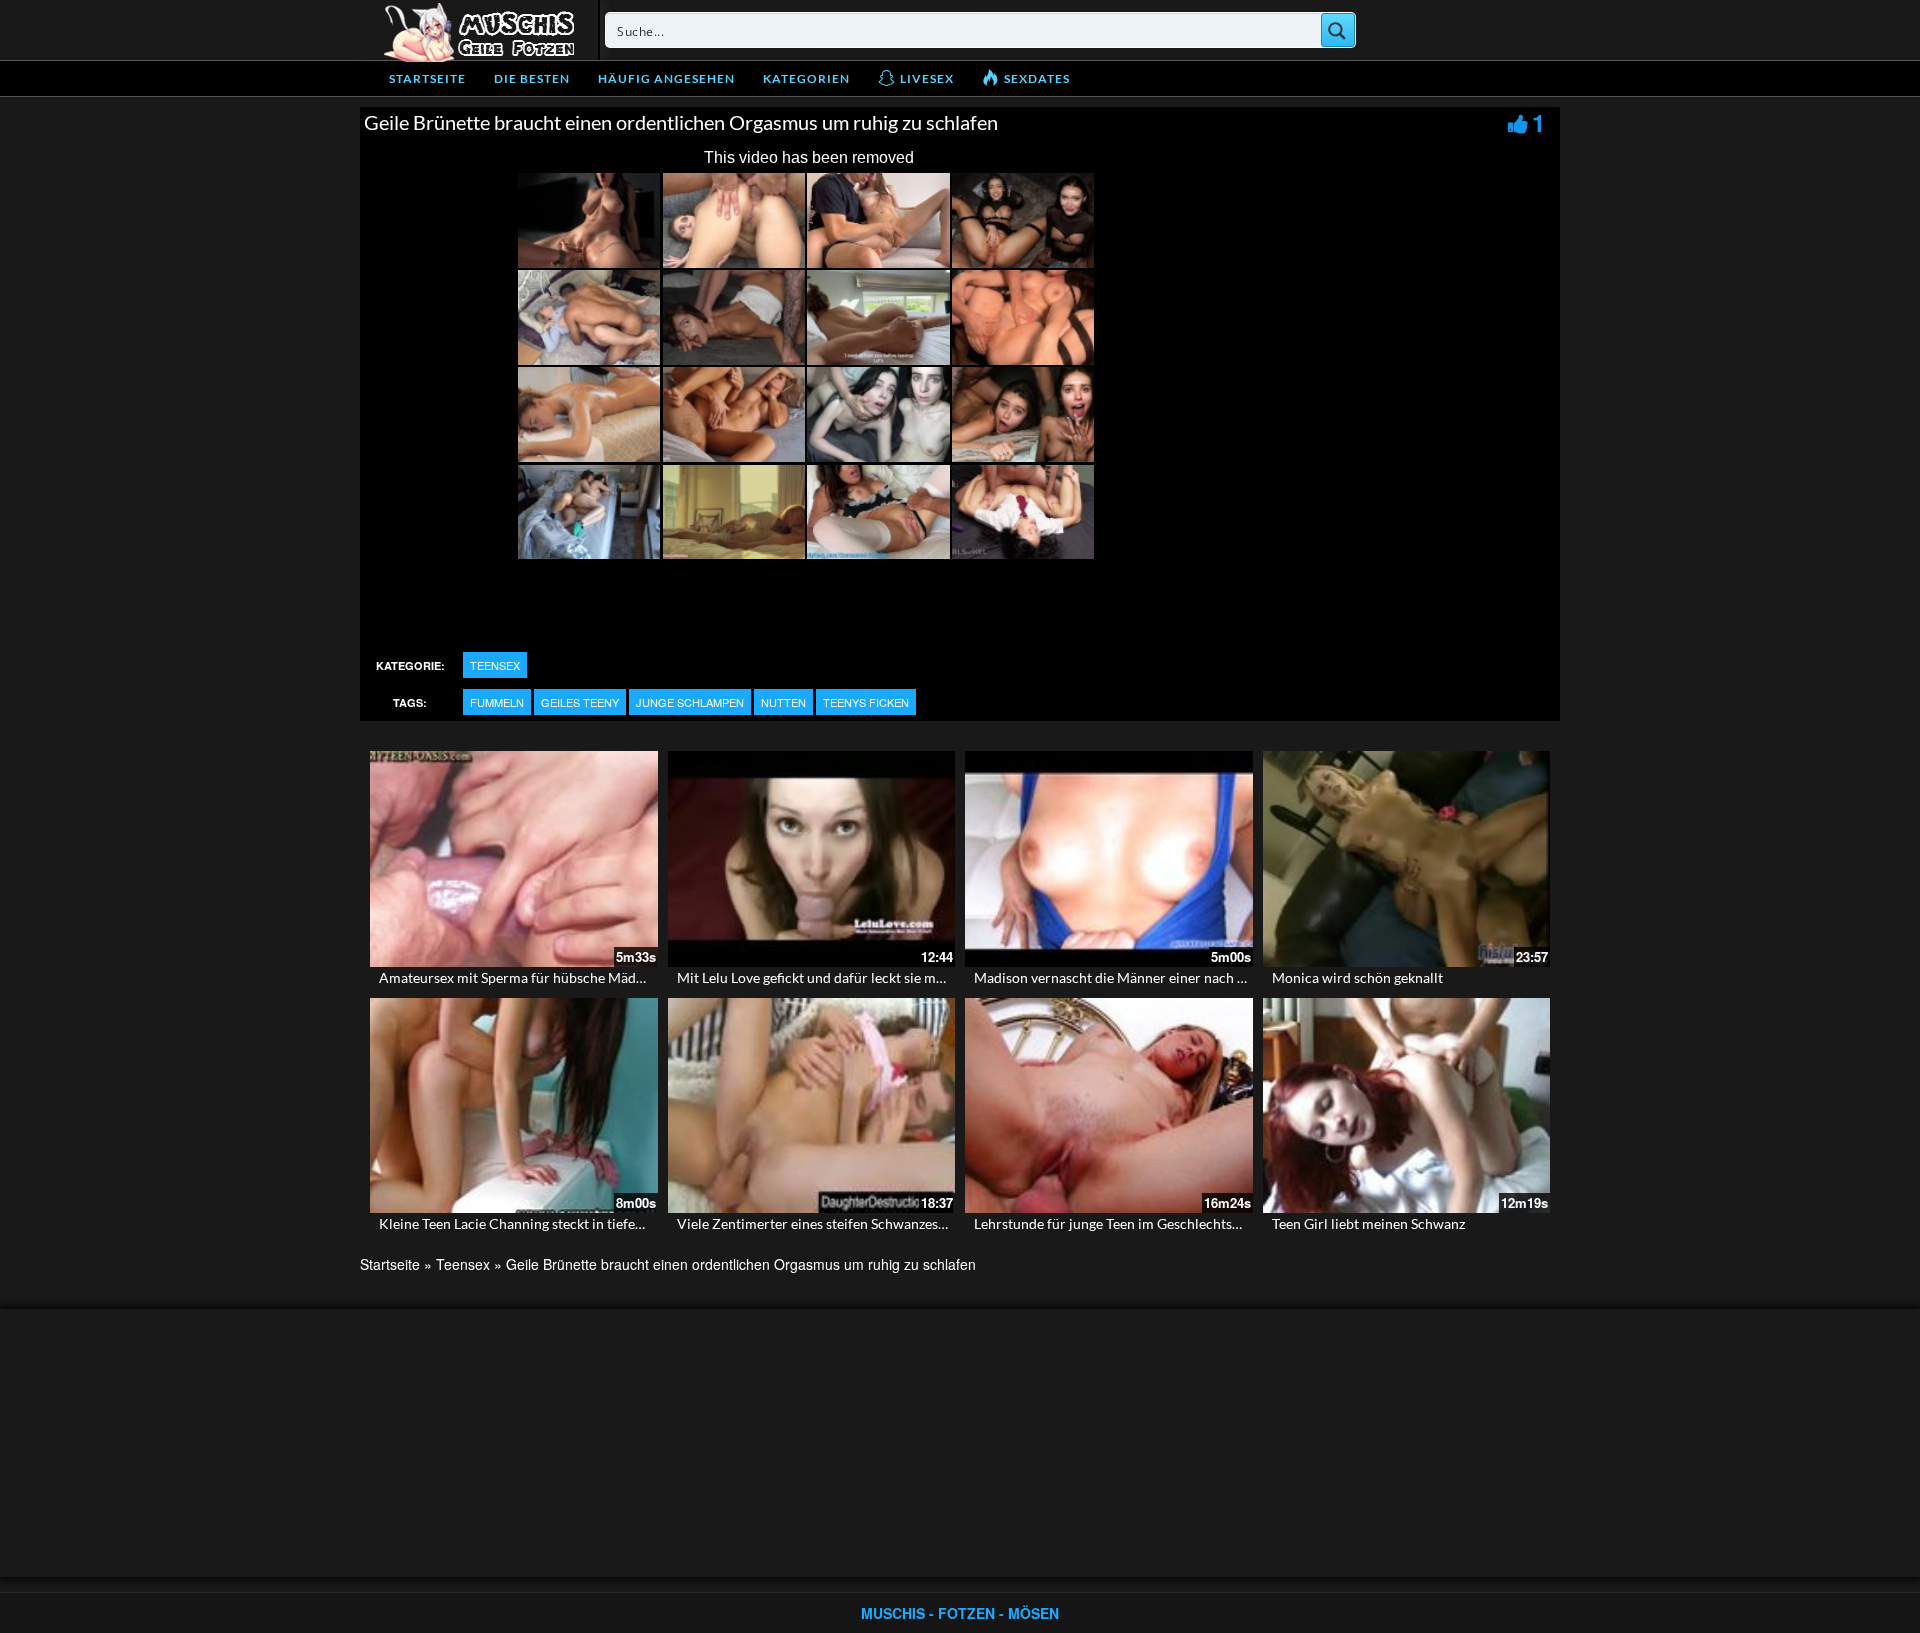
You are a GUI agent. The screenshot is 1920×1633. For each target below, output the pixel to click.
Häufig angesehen (666, 78)
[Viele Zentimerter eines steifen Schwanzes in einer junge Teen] (812, 1106)
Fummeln (497, 702)
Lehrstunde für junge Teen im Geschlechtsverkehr (1127, 1223)
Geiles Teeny (580, 702)
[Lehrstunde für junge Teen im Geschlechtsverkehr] (1109, 1106)
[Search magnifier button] (1338, 30)
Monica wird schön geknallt (1357, 977)
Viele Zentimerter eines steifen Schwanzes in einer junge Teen (867, 1223)
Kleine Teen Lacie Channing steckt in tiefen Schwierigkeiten (562, 1223)
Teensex (495, 665)
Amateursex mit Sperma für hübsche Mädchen (522, 977)
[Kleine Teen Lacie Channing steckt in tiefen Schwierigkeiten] (514, 1106)
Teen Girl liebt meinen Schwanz (1368, 1223)
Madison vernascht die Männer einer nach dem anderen (1146, 977)
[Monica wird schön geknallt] (1407, 859)
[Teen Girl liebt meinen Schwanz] (1407, 1106)
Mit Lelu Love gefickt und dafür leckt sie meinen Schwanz (852, 977)
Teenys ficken (866, 702)
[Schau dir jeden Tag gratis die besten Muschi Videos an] (479, 30)
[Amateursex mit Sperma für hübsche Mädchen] (514, 859)
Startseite (427, 78)
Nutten (783, 702)
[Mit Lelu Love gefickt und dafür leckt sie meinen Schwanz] (812, 859)
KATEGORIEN (806, 78)
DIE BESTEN (532, 78)
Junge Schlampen (690, 702)
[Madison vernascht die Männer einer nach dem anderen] (1109, 859)
